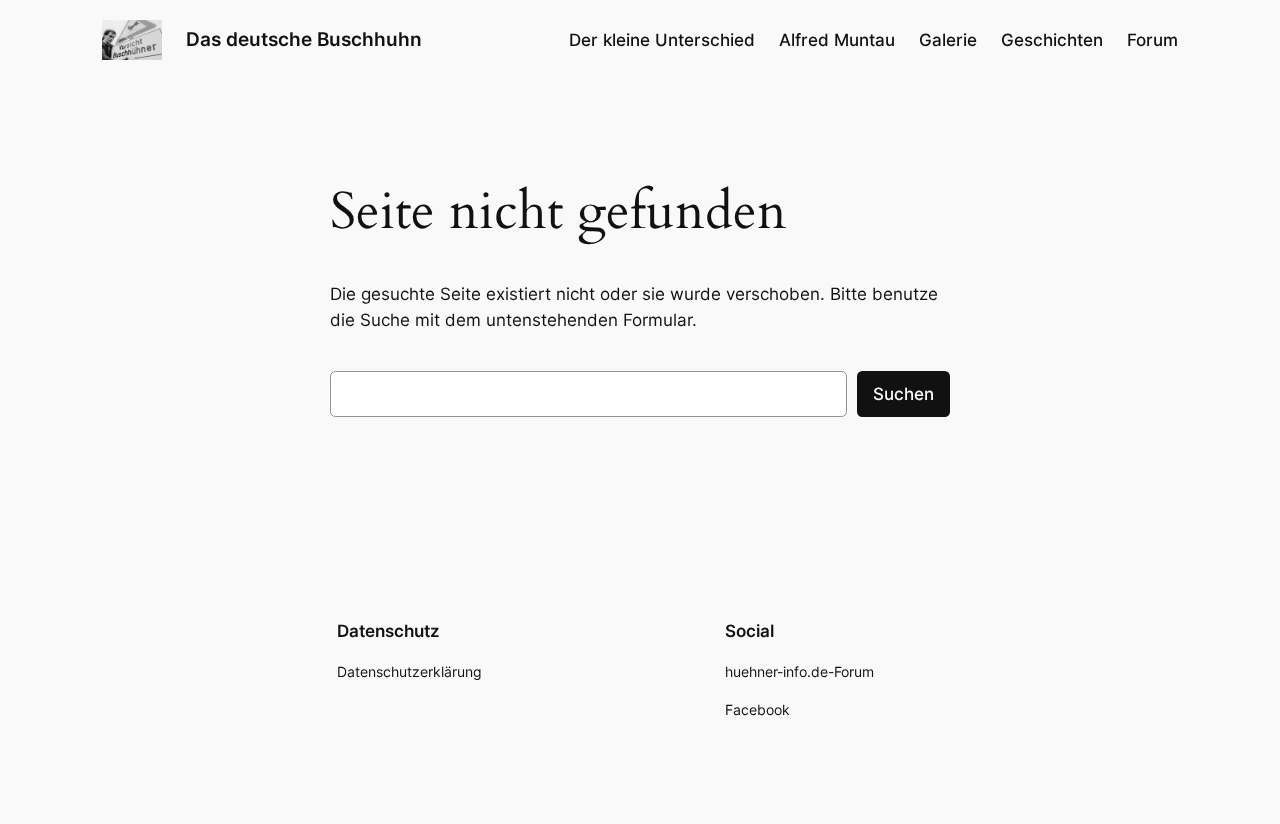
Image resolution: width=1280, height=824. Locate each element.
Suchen (903, 394)
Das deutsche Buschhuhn (304, 39)
